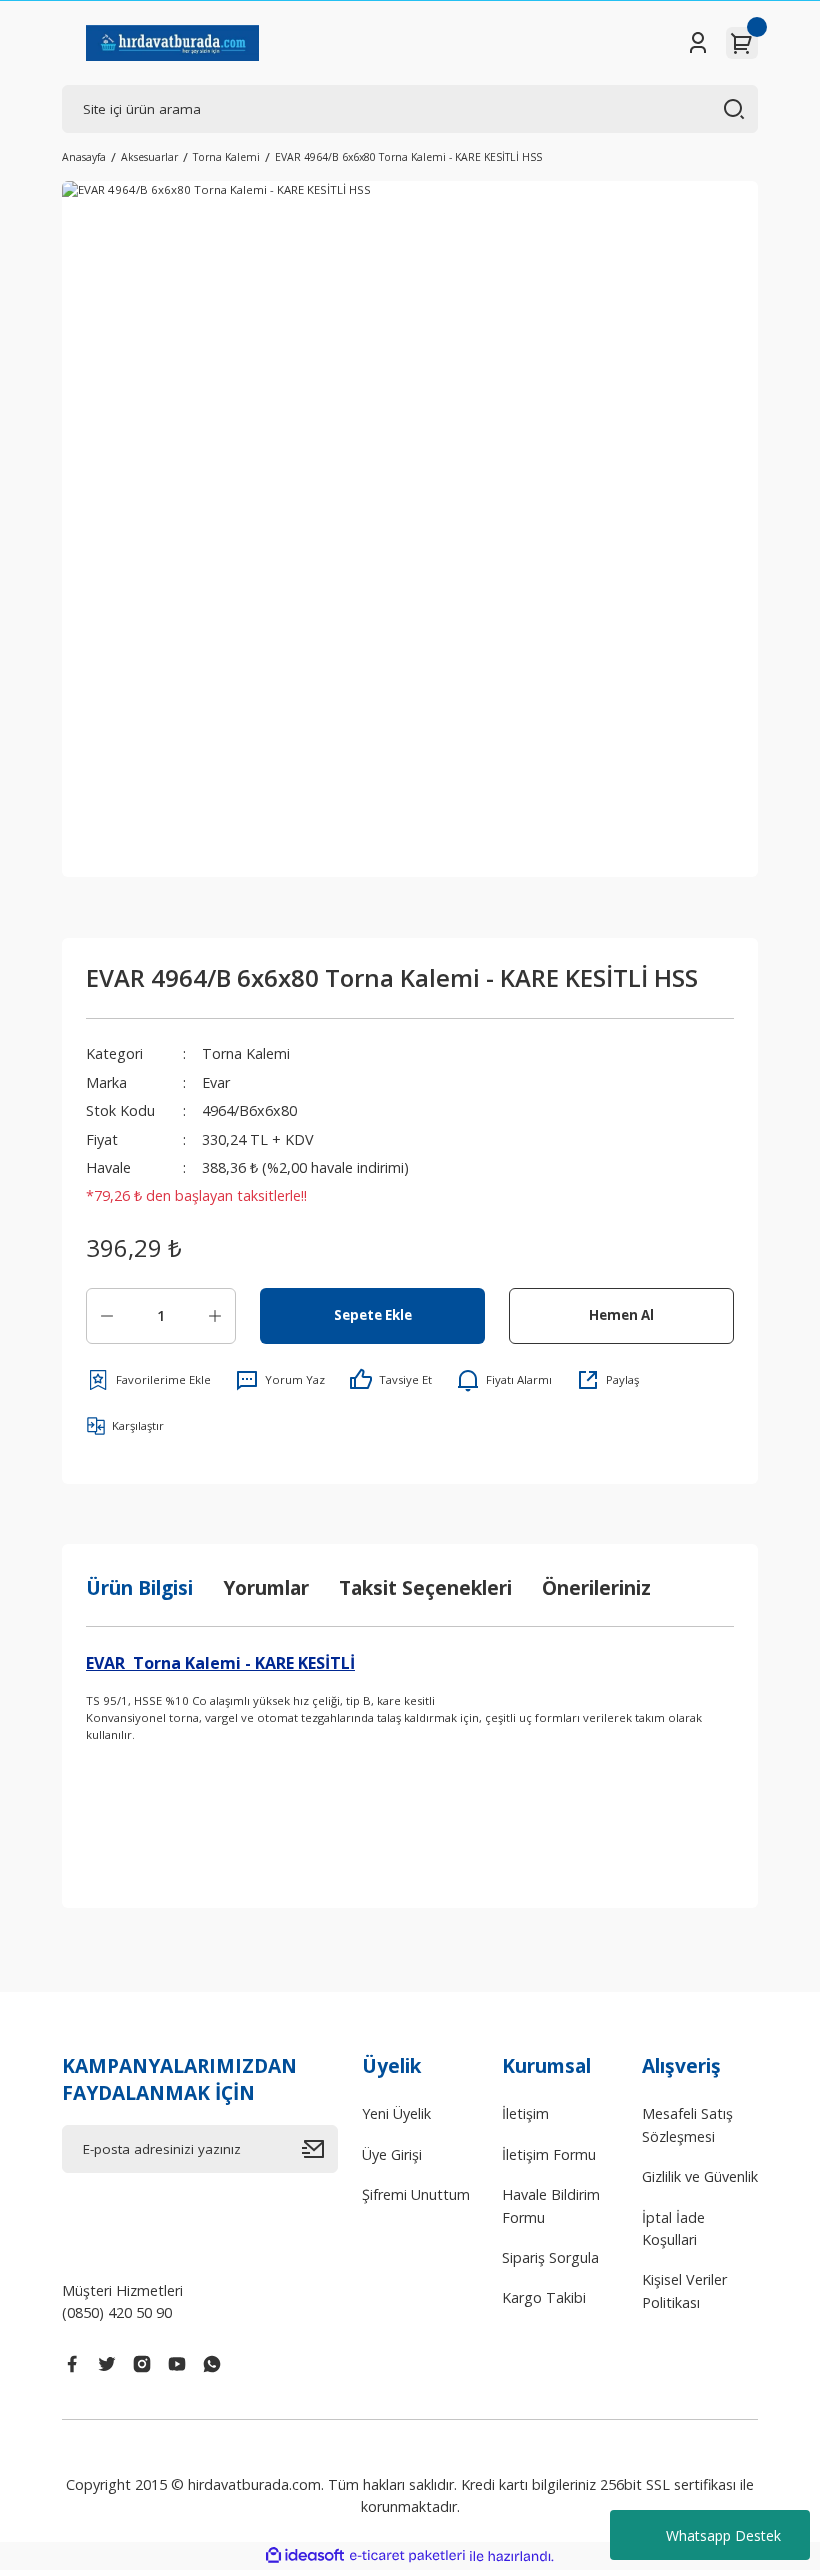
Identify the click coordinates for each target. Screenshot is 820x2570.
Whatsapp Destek (723, 2535)
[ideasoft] (305, 2556)
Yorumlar (266, 1587)
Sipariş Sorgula (550, 2257)
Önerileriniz (596, 1587)
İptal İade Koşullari (673, 2228)
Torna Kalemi (246, 1053)
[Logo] (172, 43)
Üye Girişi (392, 2154)
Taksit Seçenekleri (425, 1587)
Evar (216, 1082)
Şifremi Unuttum (416, 2194)
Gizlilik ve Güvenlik (700, 2176)
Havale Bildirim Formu (551, 2205)
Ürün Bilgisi (139, 1587)
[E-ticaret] (407, 2556)
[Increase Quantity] (215, 1316)
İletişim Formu (549, 2154)
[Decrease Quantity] (107, 1316)
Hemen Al (621, 1315)
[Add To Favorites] (148, 1380)
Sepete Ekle (373, 1315)
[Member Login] (698, 43)
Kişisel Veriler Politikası (684, 2290)
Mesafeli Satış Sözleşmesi (687, 2124)
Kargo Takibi (544, 2297)
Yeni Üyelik (396, 2113)
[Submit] (320, 2149)
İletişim (525, 2113)
